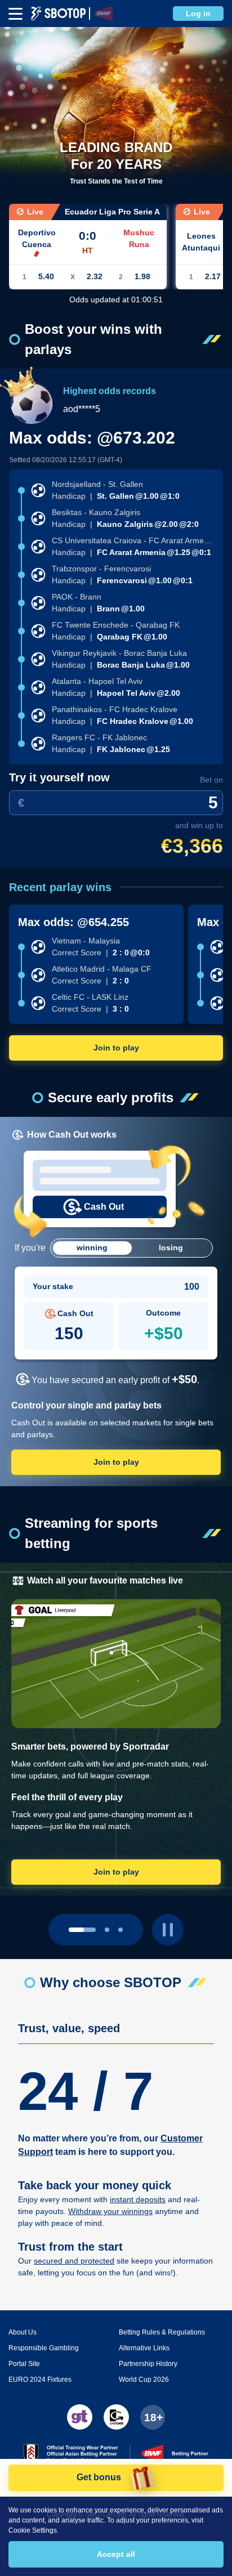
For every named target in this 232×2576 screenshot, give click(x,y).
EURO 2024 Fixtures (40, 2380)
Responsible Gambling (44, 2348)
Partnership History (148, 2364)
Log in (198, 14)
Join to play (116, 1048)
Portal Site (24, 2364)
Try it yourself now (59, 777)
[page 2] (121, 1930)
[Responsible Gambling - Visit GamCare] (116, 2417)
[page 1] (107, 1930)
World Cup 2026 (144, 2380)
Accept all (116, 2554)
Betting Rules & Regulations (162, 2332)
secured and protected (74, 2261)
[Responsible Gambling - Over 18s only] (153, 2417)
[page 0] (82, 1930)
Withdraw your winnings (110, 2211)
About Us (23, 2332)
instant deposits (138, 2199)
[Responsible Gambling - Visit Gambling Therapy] (80, 2417)
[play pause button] (168, 1930)
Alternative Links (144, 2348)
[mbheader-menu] (15, 14)
